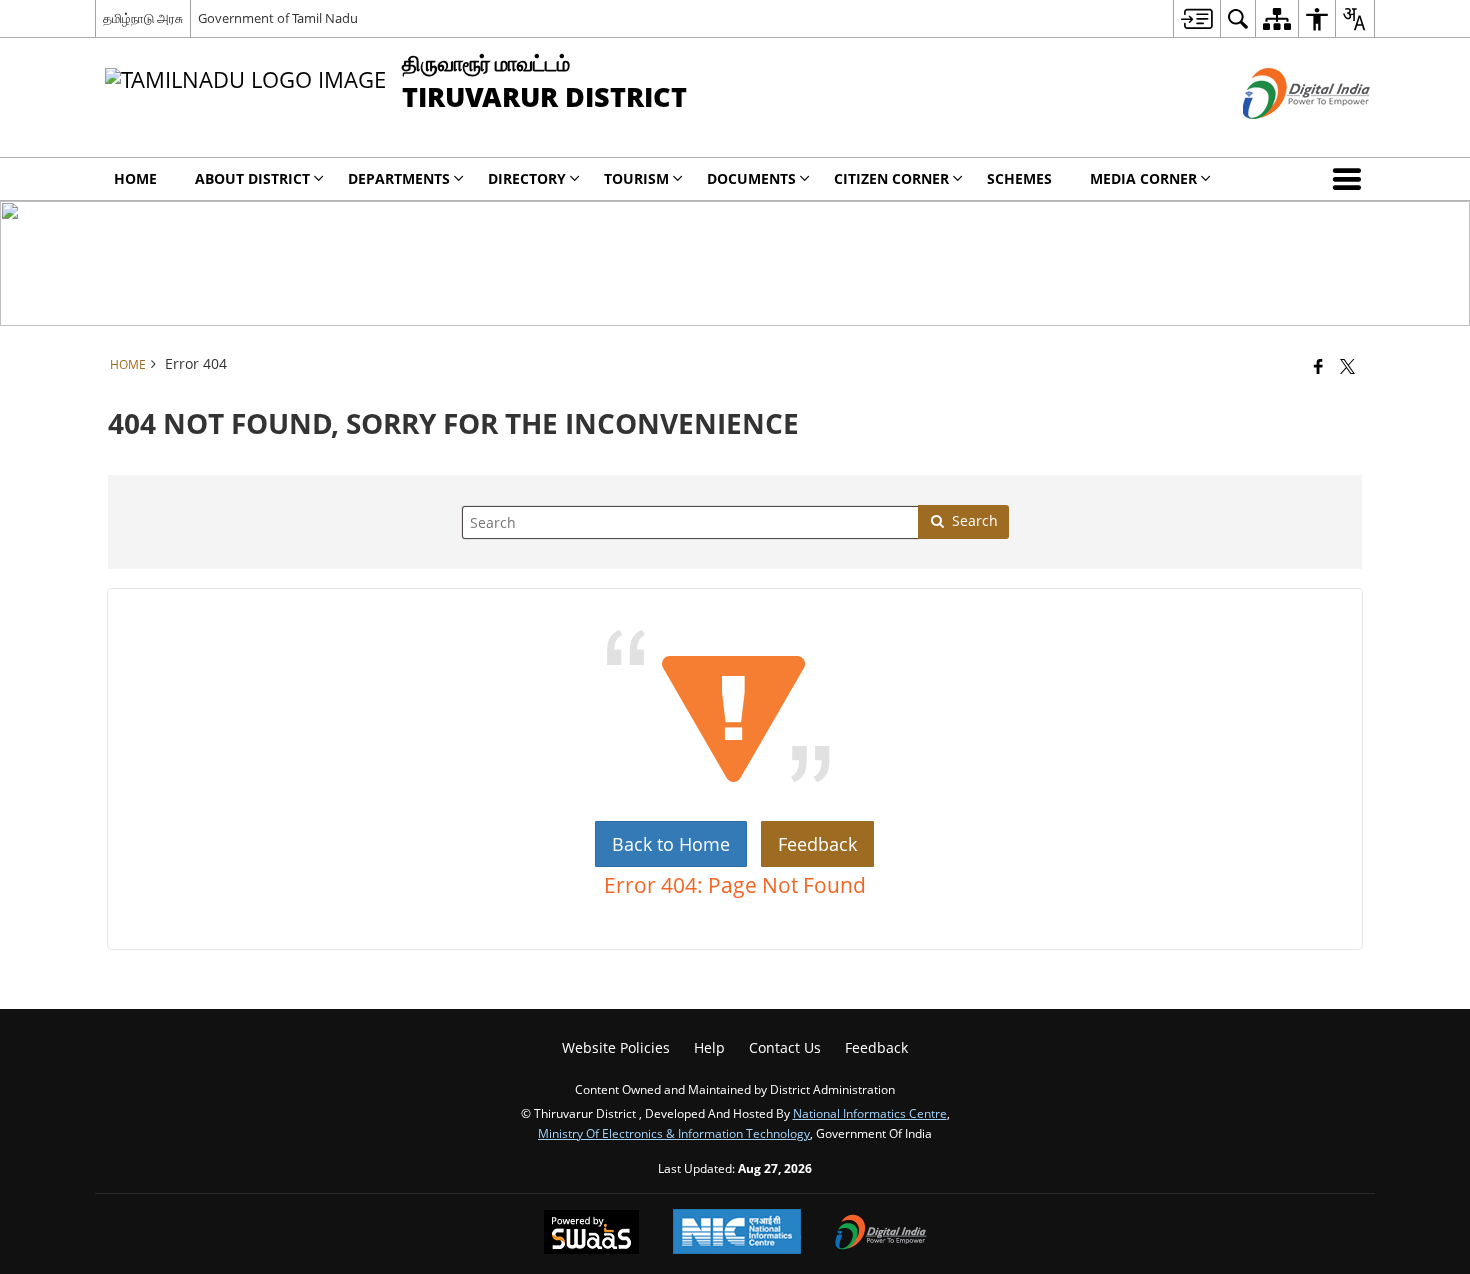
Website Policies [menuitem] (616, 1047)
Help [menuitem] (709, 1047)
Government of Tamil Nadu (278, 18)
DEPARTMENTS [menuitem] (399, 178)
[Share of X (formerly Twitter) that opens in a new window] (1347, 366)
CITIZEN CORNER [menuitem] (891, 178)
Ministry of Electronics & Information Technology (674, 1133)
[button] (1351, 179)
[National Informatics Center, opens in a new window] (737, 1233)
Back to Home (671, 844)
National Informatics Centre (870, 1113)
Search (975, 520)
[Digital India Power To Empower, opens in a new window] (881, 1234)
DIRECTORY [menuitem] (527, 178)
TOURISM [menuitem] (636, 178)
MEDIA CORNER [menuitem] (1143, 178)
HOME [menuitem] (135, 178)
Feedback (817, 844)
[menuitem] (1196, 18)
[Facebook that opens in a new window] (1318, 366)
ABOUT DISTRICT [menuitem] (252, 178)
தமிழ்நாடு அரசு (143, 18)
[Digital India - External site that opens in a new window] (1281, 135)
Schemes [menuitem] (1019, 178)
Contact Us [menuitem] (785, 1047)
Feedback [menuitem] (876, 1047)
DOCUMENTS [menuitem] (751, 178)
